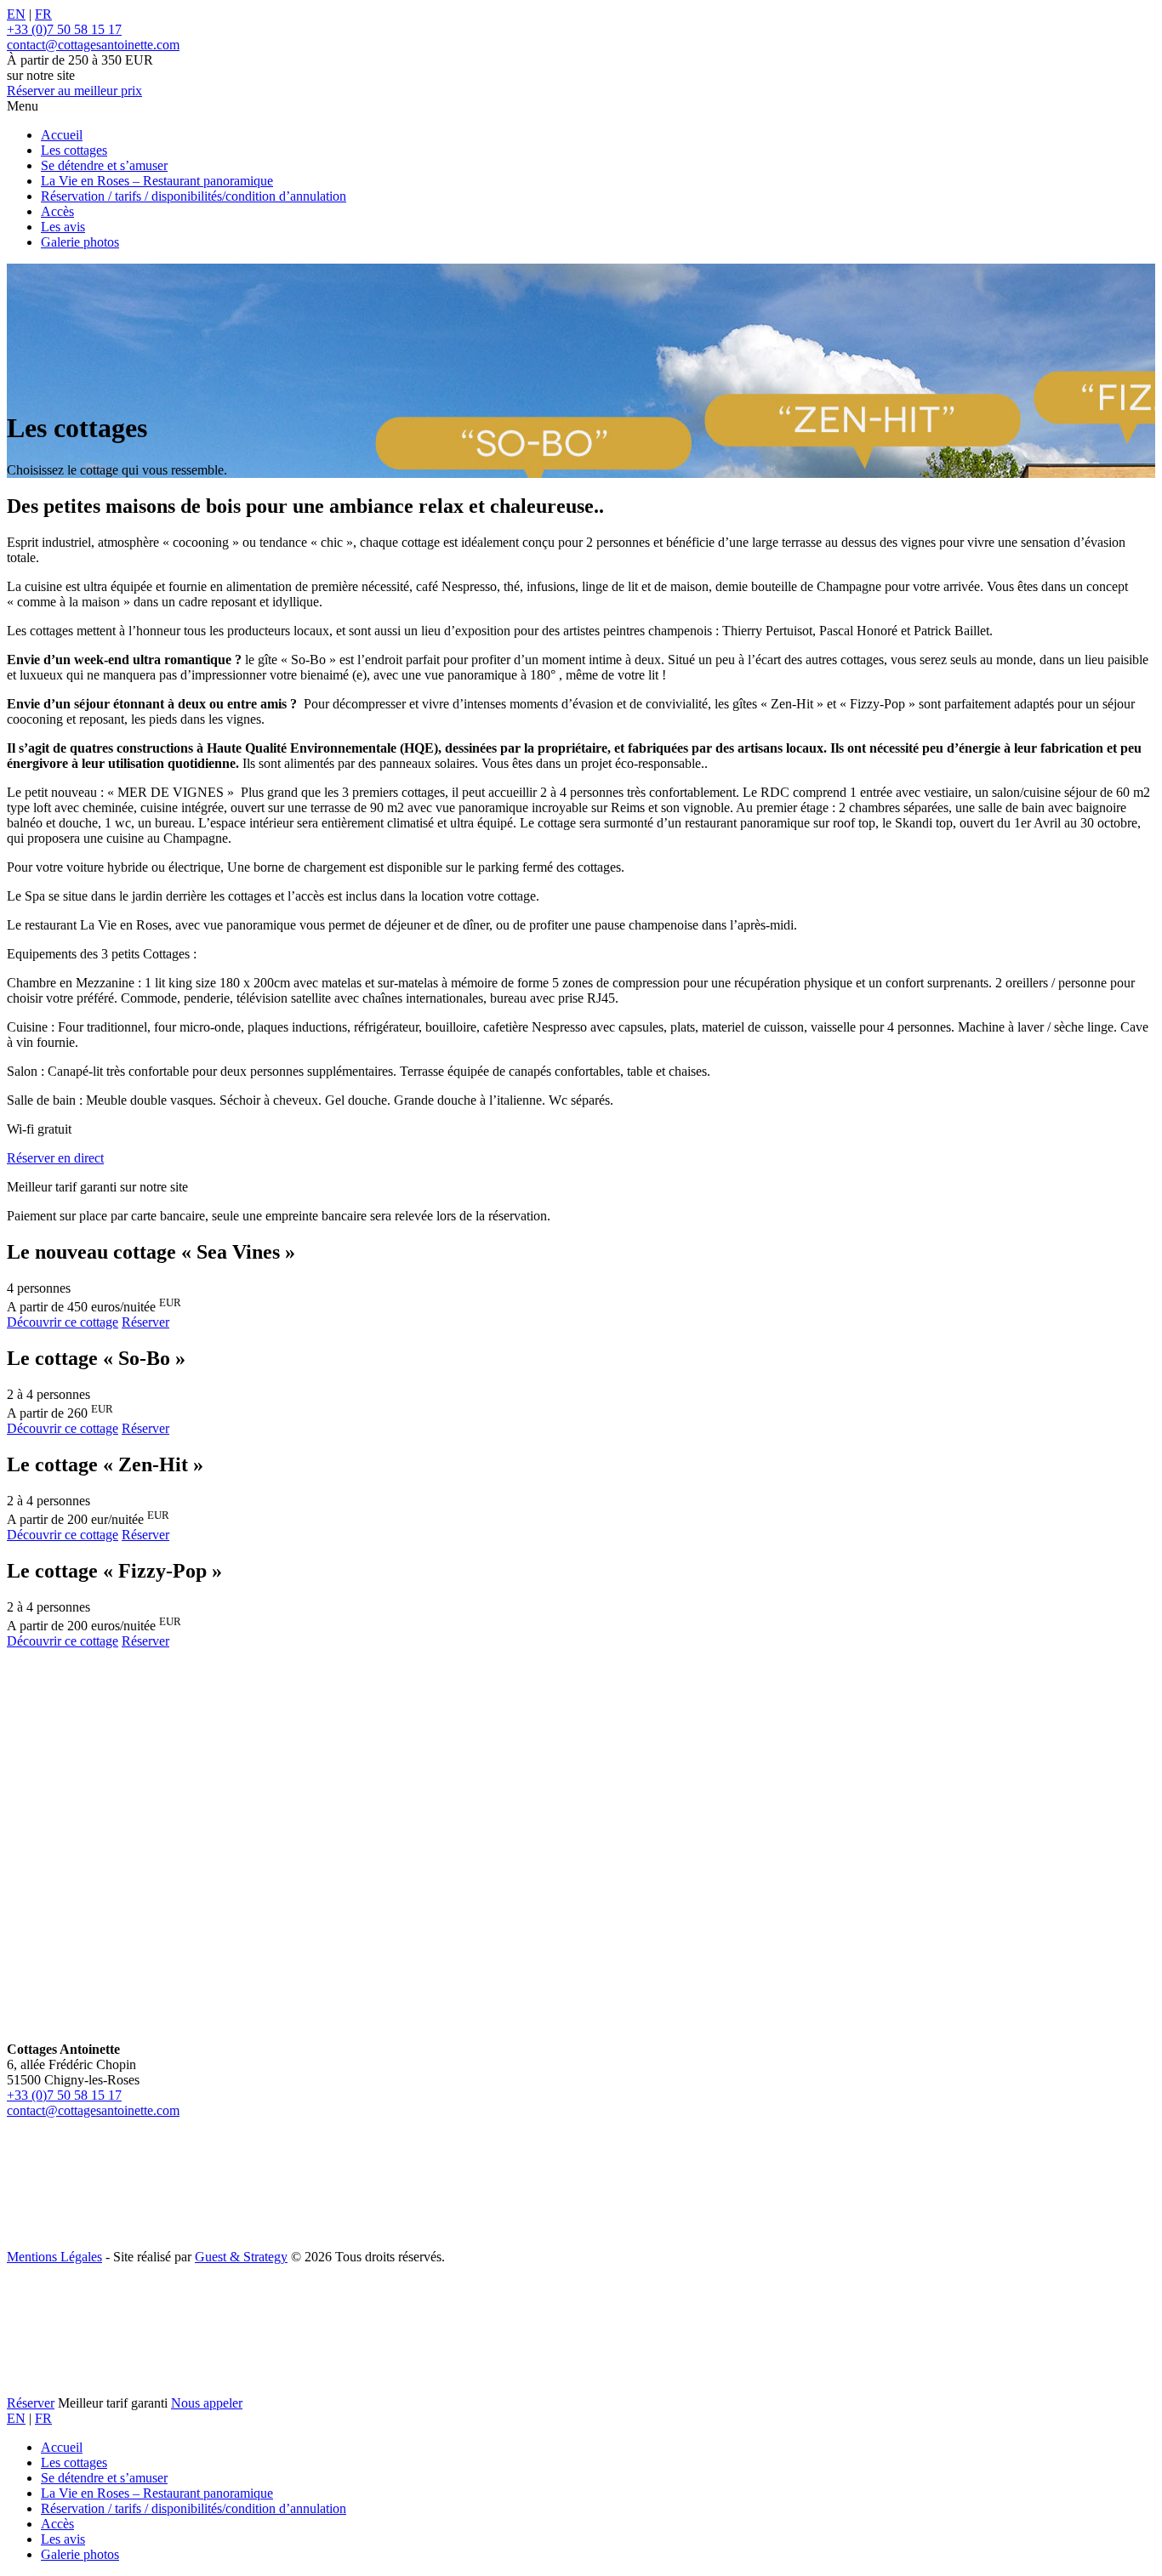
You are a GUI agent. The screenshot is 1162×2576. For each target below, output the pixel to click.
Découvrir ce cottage (63, 1322)
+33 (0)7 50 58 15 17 (64, 2095)
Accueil (62, 135)
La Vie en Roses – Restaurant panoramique (157, 181)
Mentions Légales (54, 2257)
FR (43, 14)
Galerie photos (80, 242)
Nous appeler (207, 2403)
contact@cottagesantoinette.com (93, 2110)
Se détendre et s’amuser (104, 165)
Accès (57, 211)
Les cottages (74, 150)
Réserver (74, 91)
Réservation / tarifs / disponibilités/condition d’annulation (194, 196)
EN (16, 14)
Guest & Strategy (241, 2257)
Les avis (63, 227)
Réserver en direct (55, 1158)
